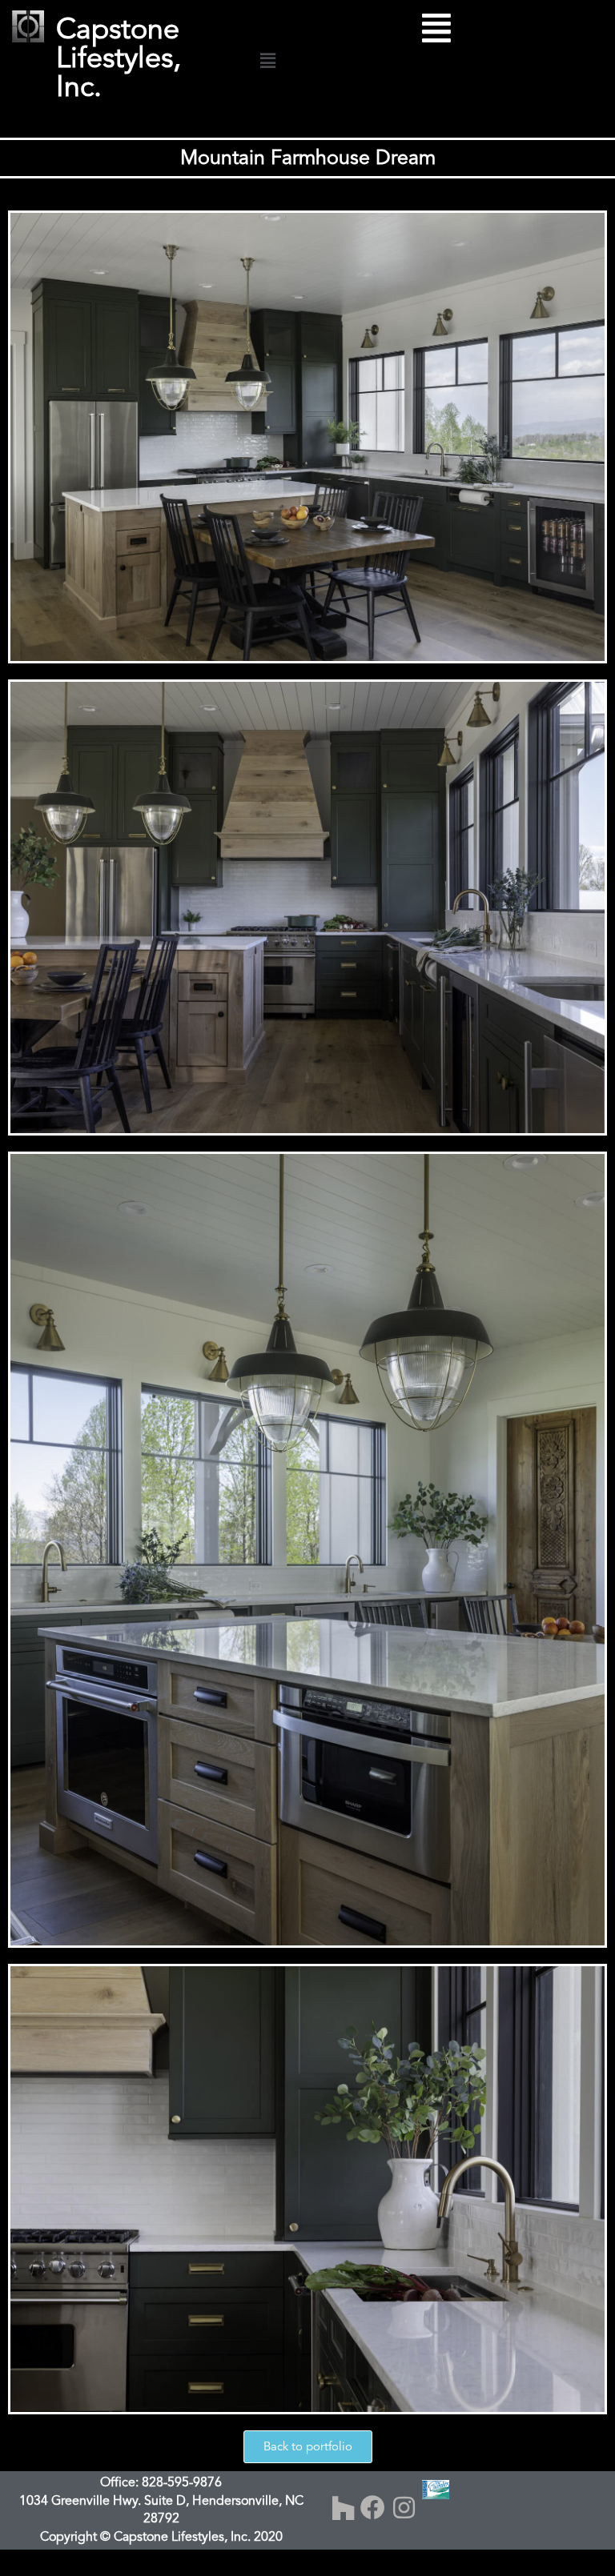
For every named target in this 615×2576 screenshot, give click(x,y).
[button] (267, 61)
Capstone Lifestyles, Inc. (119, 58)
